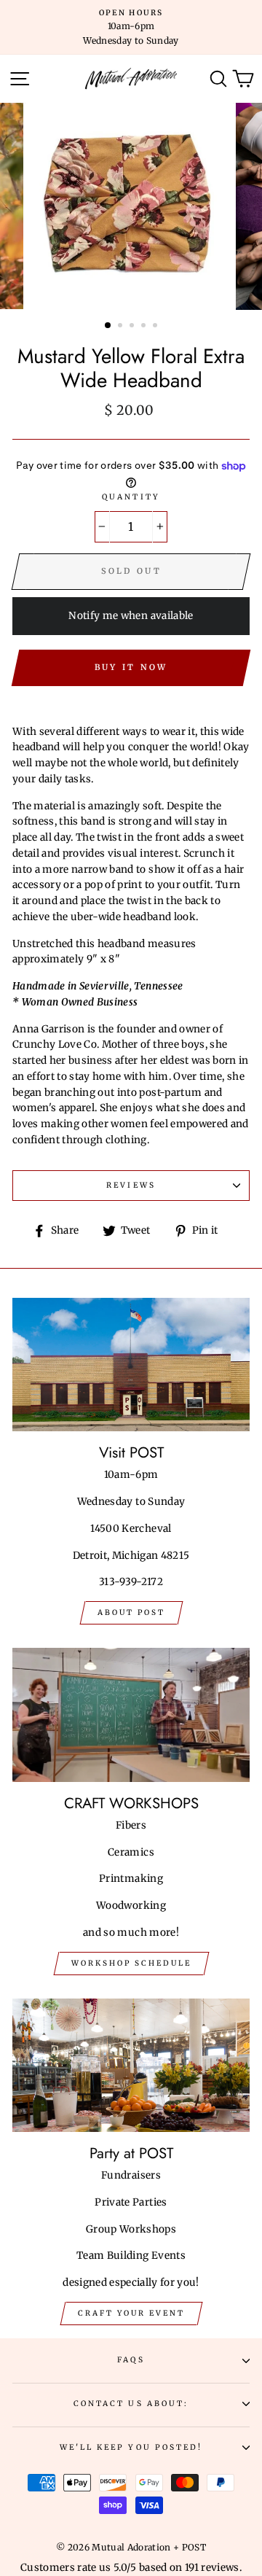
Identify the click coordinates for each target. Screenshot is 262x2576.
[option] (131, 27)
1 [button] (108, 326)
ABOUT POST (131, 1612)
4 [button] (145, 327)
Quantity (131, 497)
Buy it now (131, 667)
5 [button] (156, 327)
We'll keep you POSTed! (131, 2447)
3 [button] (133, 327)
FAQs (131, 2360)
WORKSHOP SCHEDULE (131, 1963)
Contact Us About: (131, 2404)
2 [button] (122, 327)
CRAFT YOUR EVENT (131, 2313)
